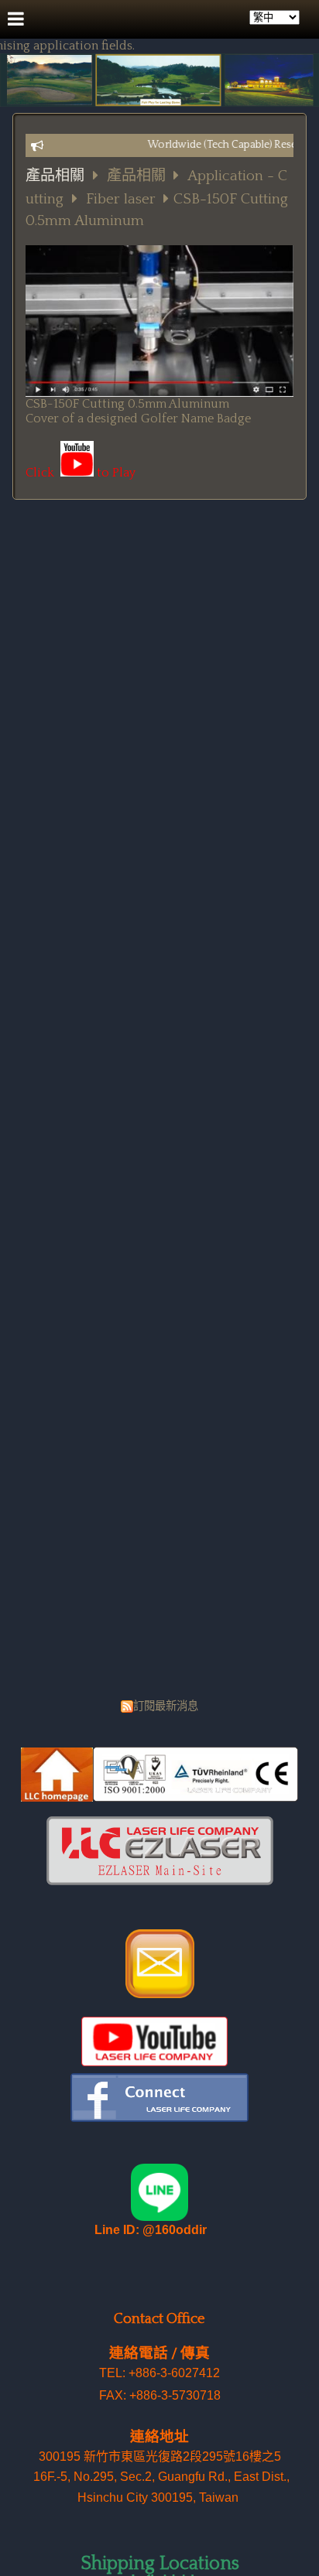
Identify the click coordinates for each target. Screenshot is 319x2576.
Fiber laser (121, 199)
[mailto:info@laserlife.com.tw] (160, 1994)
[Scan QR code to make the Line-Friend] (159, 2218)
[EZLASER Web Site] (160, 1881)
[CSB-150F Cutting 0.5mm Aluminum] (77, 473)
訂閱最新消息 (166, 1707)
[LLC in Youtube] (154, 2062)
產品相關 (55, 176)
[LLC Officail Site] (159, 1798)
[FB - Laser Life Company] (159, 2118)
